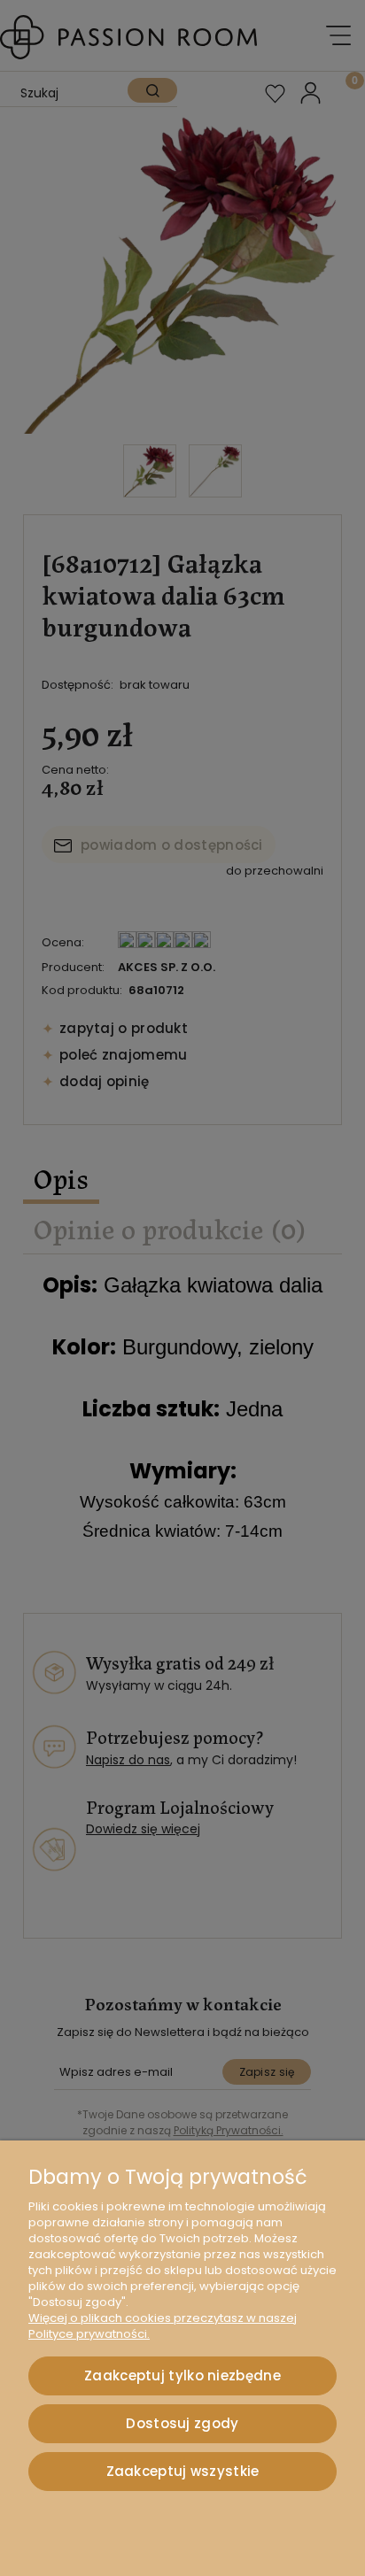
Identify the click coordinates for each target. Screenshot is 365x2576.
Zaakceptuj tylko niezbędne (182, 2375)
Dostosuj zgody (182, 2423)
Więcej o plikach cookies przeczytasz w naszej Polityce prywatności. (163, 2326)
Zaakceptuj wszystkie (183, 2471)
